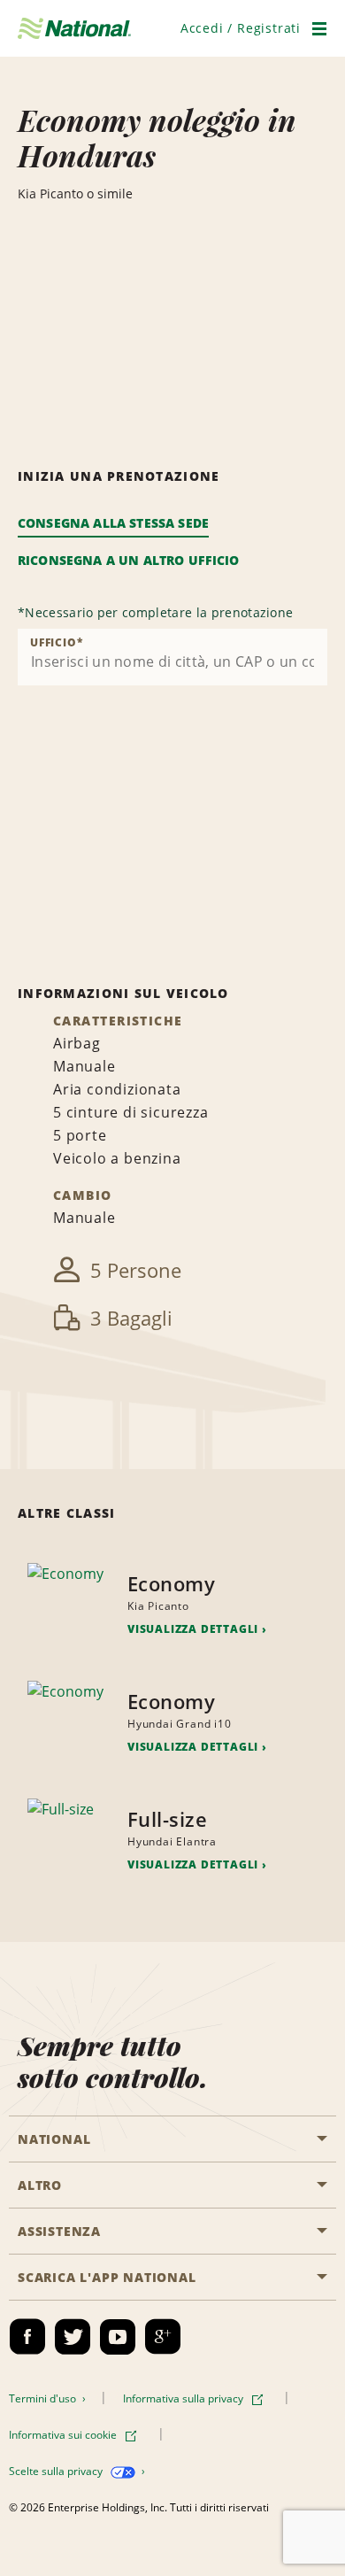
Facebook (27, 2337)
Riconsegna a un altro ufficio (129, 560)
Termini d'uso (44, 2398)
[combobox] (172, 657)
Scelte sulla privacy (57, 2471)
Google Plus (163, 2337)
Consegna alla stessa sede (113, 523)
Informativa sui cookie (64, 2435)
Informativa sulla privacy (184, 2398)
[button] (241, 28)
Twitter (73, 2337)
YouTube (118, 2337)
